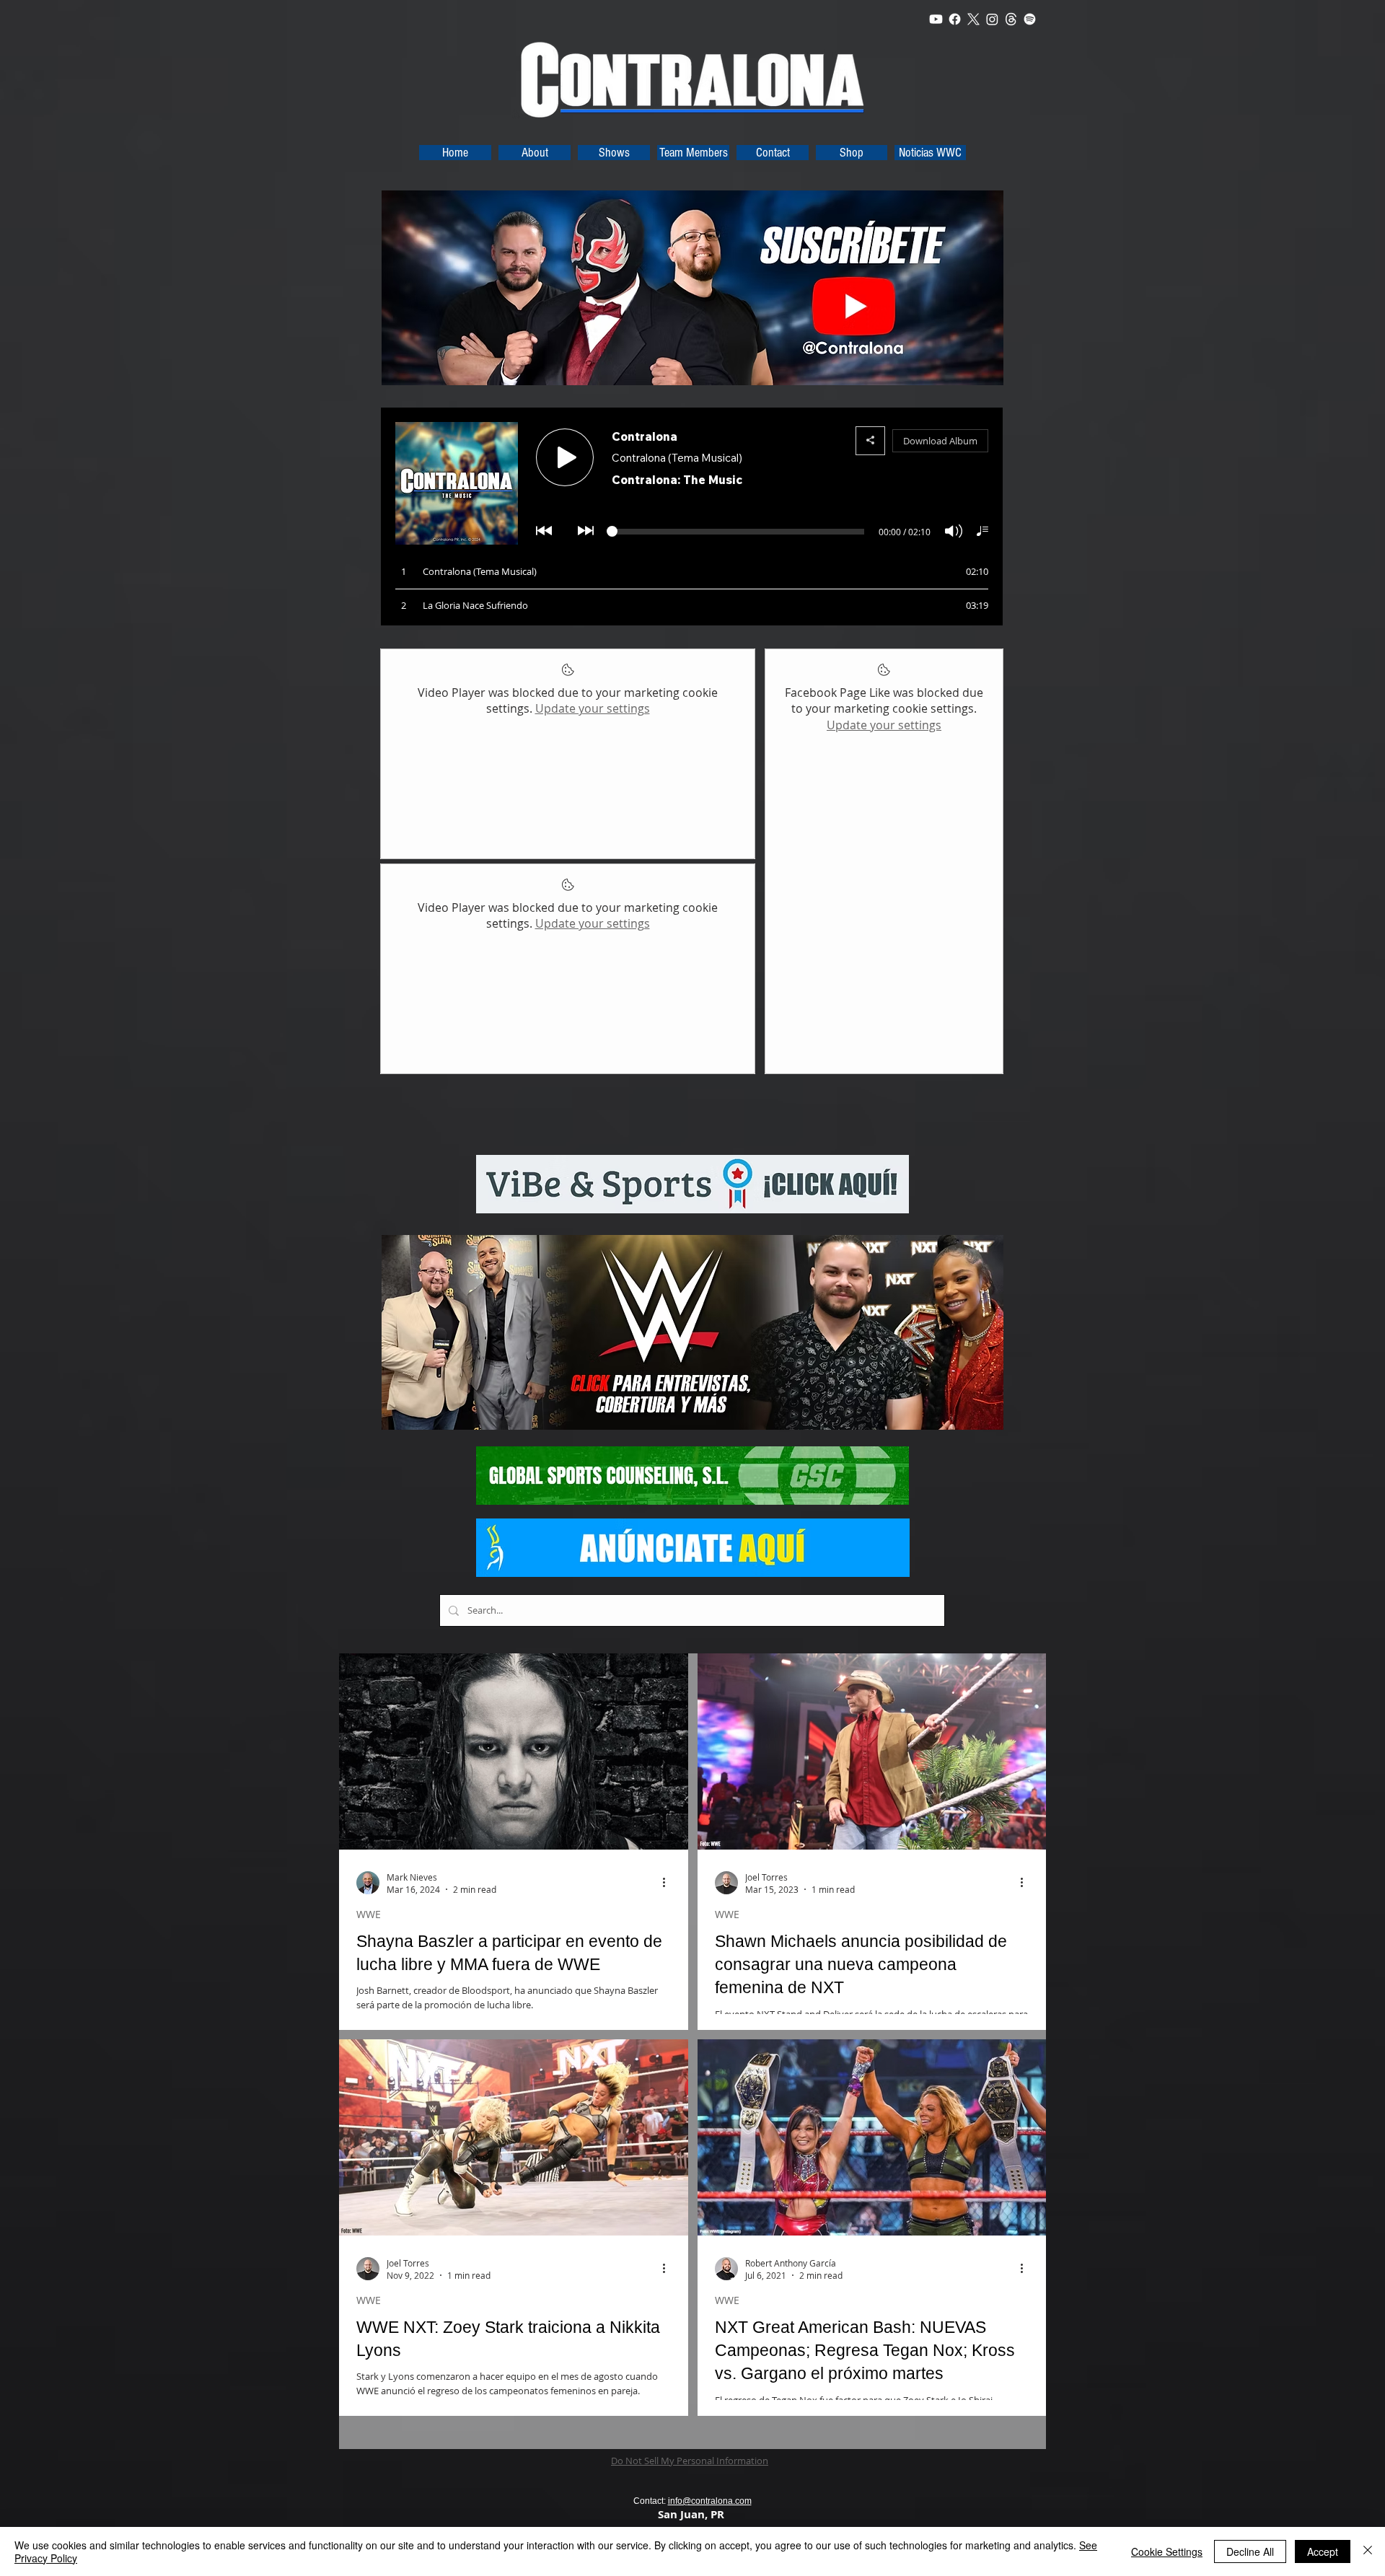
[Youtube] (936, 19)
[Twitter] (973, 19)
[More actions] (669, 1883)
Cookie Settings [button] (1167, 2551)
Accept (1323, 2551)
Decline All (1250, 2551)
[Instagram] (992, 19)
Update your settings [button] (593, 708)
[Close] (1368, 2551)
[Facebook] (955, 19)
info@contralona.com (710, 2501)
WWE (369, 1914)
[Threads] (1011, 19)
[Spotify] (1030, 19)
